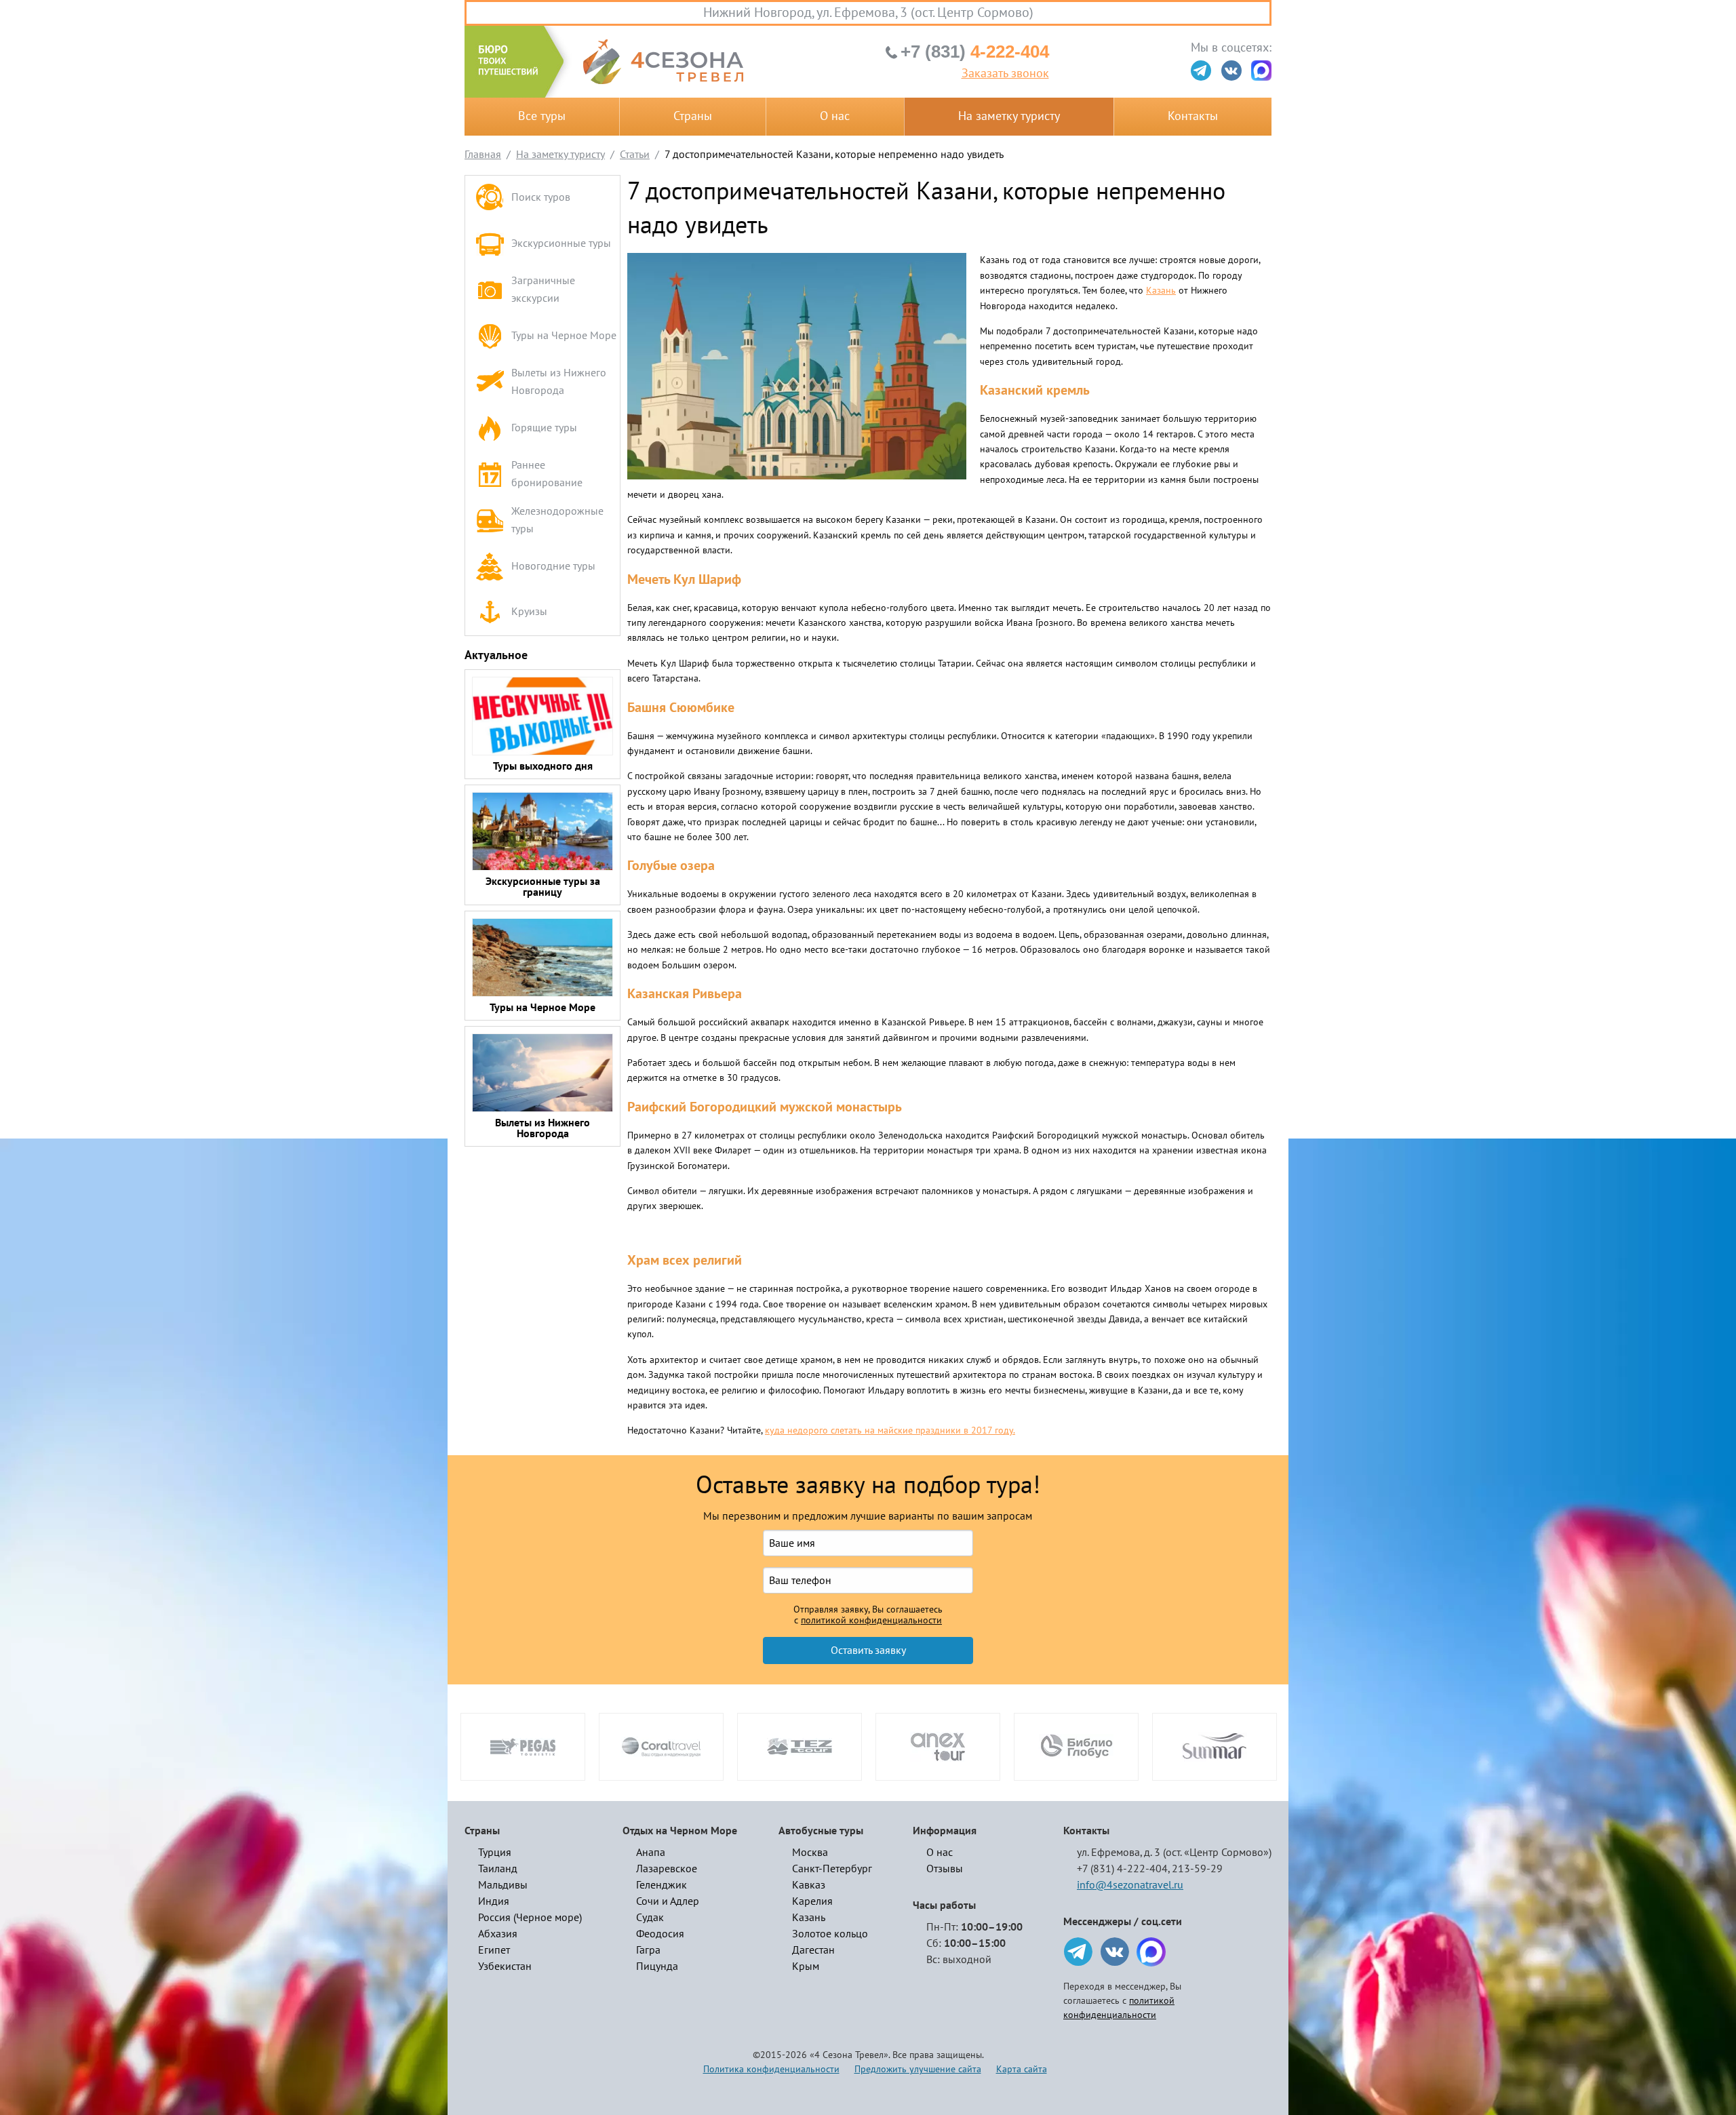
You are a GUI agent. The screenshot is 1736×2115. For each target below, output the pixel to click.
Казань (1161, 291)
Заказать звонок (1005, 74)
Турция (495, 1853)
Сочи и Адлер (668, 1901)
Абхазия (498, 1934)
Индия (494, 1901)
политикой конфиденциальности (871, 1621)
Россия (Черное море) (530, 1918)
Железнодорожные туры (557, 520)
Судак (650, 1918)
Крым (806, 1966)
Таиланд (498, 1869)
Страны (693, 116)
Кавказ (809, 1885)
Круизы (529, 612)
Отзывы (945, 1869)
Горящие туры (544, 428)
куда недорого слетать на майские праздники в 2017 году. (890, 1430)
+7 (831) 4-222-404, (1123, 1869)
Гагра (648, 1950)
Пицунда (657, 1966)
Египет (494, 1950)
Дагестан (813, 1950)
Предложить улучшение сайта (918, 2069)
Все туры (542, 116)
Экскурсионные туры (561, 243)
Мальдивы (503, 1885)
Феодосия (660, 1934)
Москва (810, 1853)
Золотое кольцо (830, 1934)
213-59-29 (1197, 1869)
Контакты (1193, 116)
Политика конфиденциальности (771, 2069)
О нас (835, 116)
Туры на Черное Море (564, 336)
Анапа (651, 1853)
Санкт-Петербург (832, 1869)
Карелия (812, 1901)
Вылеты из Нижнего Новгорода (559, 382)
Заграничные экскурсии (543, 290)
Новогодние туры (553, 566)
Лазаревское (667, 1869)
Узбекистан (505, 1966)
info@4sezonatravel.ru (1130, 1885)
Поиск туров (541, 197)
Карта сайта (1022, 2069)
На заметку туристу (1009, 116)
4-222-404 (975, 52)
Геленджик (662, 1885)
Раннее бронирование (547, 474)
